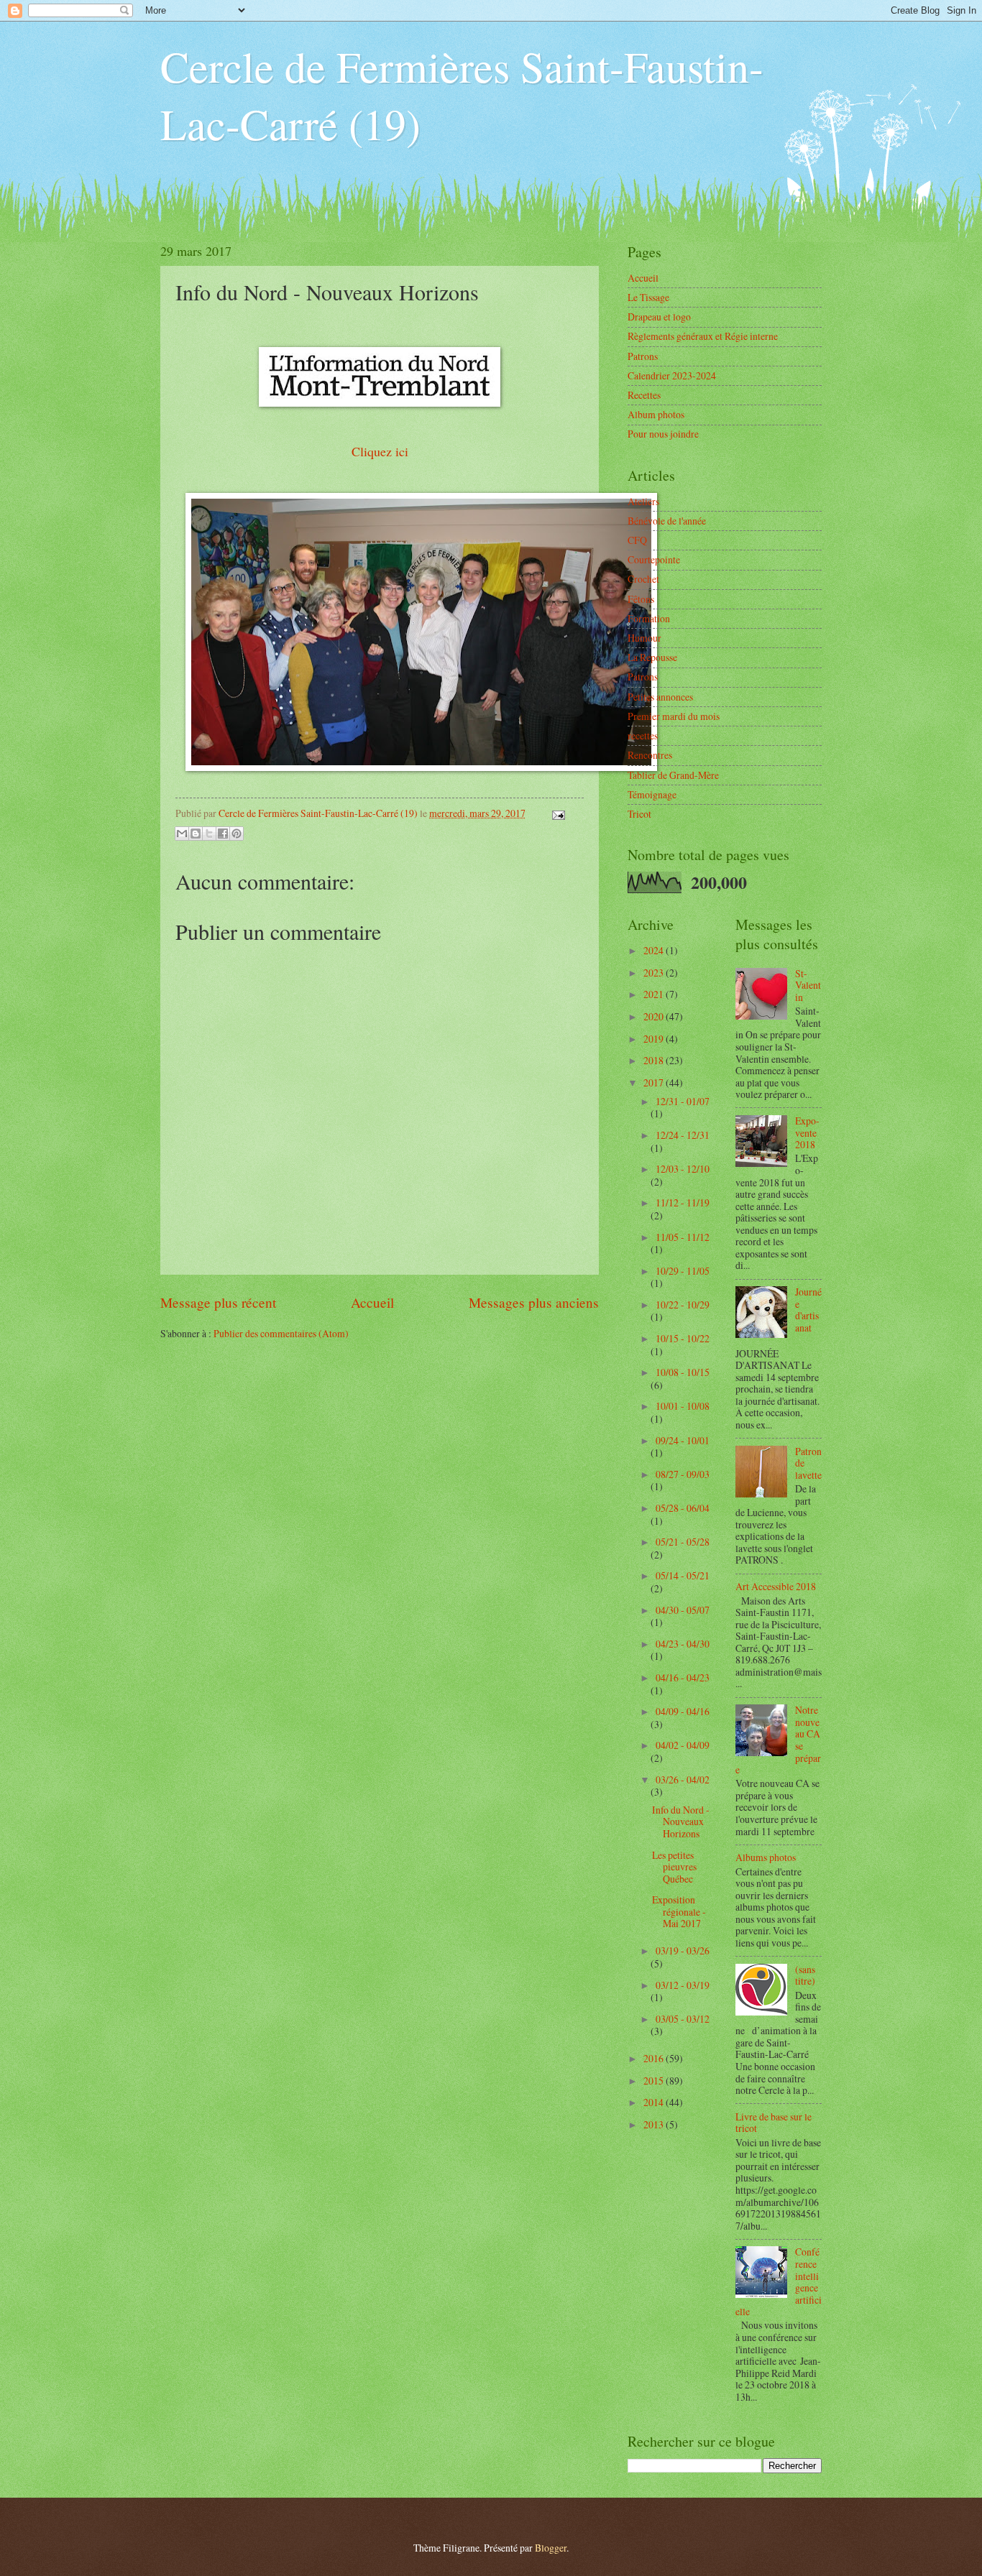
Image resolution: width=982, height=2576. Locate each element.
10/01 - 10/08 (683, 1406)
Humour (644, 638)
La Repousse (652, 657)
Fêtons (641, 599)
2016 (655, 2058)
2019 (655, 1039)
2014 (655, 2102)
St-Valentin (808, 985)
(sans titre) (805, 1975)
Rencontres (650, 755)
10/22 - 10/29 (683, 1305)
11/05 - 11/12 (683, 1237)
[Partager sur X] (209, 834)
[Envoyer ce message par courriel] (182, 834)
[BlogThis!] (196, 834)
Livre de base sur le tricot (774, 2123)
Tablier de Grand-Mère (673, 775)
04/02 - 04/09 (683, 1745)
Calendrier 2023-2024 (672, 375)
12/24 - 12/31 (683, 1135)
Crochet (643, 579)
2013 (655, 2124)
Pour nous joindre (663, 434)
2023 (655, 973)
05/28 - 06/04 (683, 1508)
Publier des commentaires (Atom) (281, 1333)
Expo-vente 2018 (807, 1132)
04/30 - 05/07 (683, 1610)
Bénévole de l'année (667, 521)
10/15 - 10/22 (683, 1338)
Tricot (639, 814)
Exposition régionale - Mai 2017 (679, 1911)
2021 (655, 994)
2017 (655, 1082)
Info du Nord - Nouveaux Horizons (681, 1822)
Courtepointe (654, 559)
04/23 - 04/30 (683, 1644)
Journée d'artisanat (808, 1310)
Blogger (551, 2548)
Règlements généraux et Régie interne (703, 336)
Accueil (372, 1302)
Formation (649, 618)
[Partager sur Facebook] (223, 834)
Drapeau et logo (659, 317)
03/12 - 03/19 (683, 1985)
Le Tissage (648, 297)
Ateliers (643, 501)
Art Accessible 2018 (776, 1586)
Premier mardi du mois (674, 716)
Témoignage (652, 794)
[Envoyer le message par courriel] (557, 813)
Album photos (656, 414)
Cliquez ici (380, 451)
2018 (655, 1060)
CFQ (637, 540)
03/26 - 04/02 (683, 1779)
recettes (643, 735)
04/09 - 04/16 (683, 1711)
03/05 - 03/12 (683, 2019)
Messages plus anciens (534, 1302)
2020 (655, 1016)
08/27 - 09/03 (683, 1474)
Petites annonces (660, 697)
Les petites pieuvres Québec (674, 1867)
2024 (655, 950)
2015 (655, 2081)
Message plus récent (218, 1302)
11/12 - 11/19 (683, 1202)
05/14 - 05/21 (683, 1575)
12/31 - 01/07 (683, 1101)
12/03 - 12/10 (683, 1169)
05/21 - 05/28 (683, 1542)
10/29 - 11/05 (683, 1271)
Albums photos (766, 1857)
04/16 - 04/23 (683, 1677)
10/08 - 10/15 (683, 1372)
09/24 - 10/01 (683, 1440)
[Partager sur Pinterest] (237, 834)
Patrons (643, 356)
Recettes (644, 395)
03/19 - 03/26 (683, 1951)
